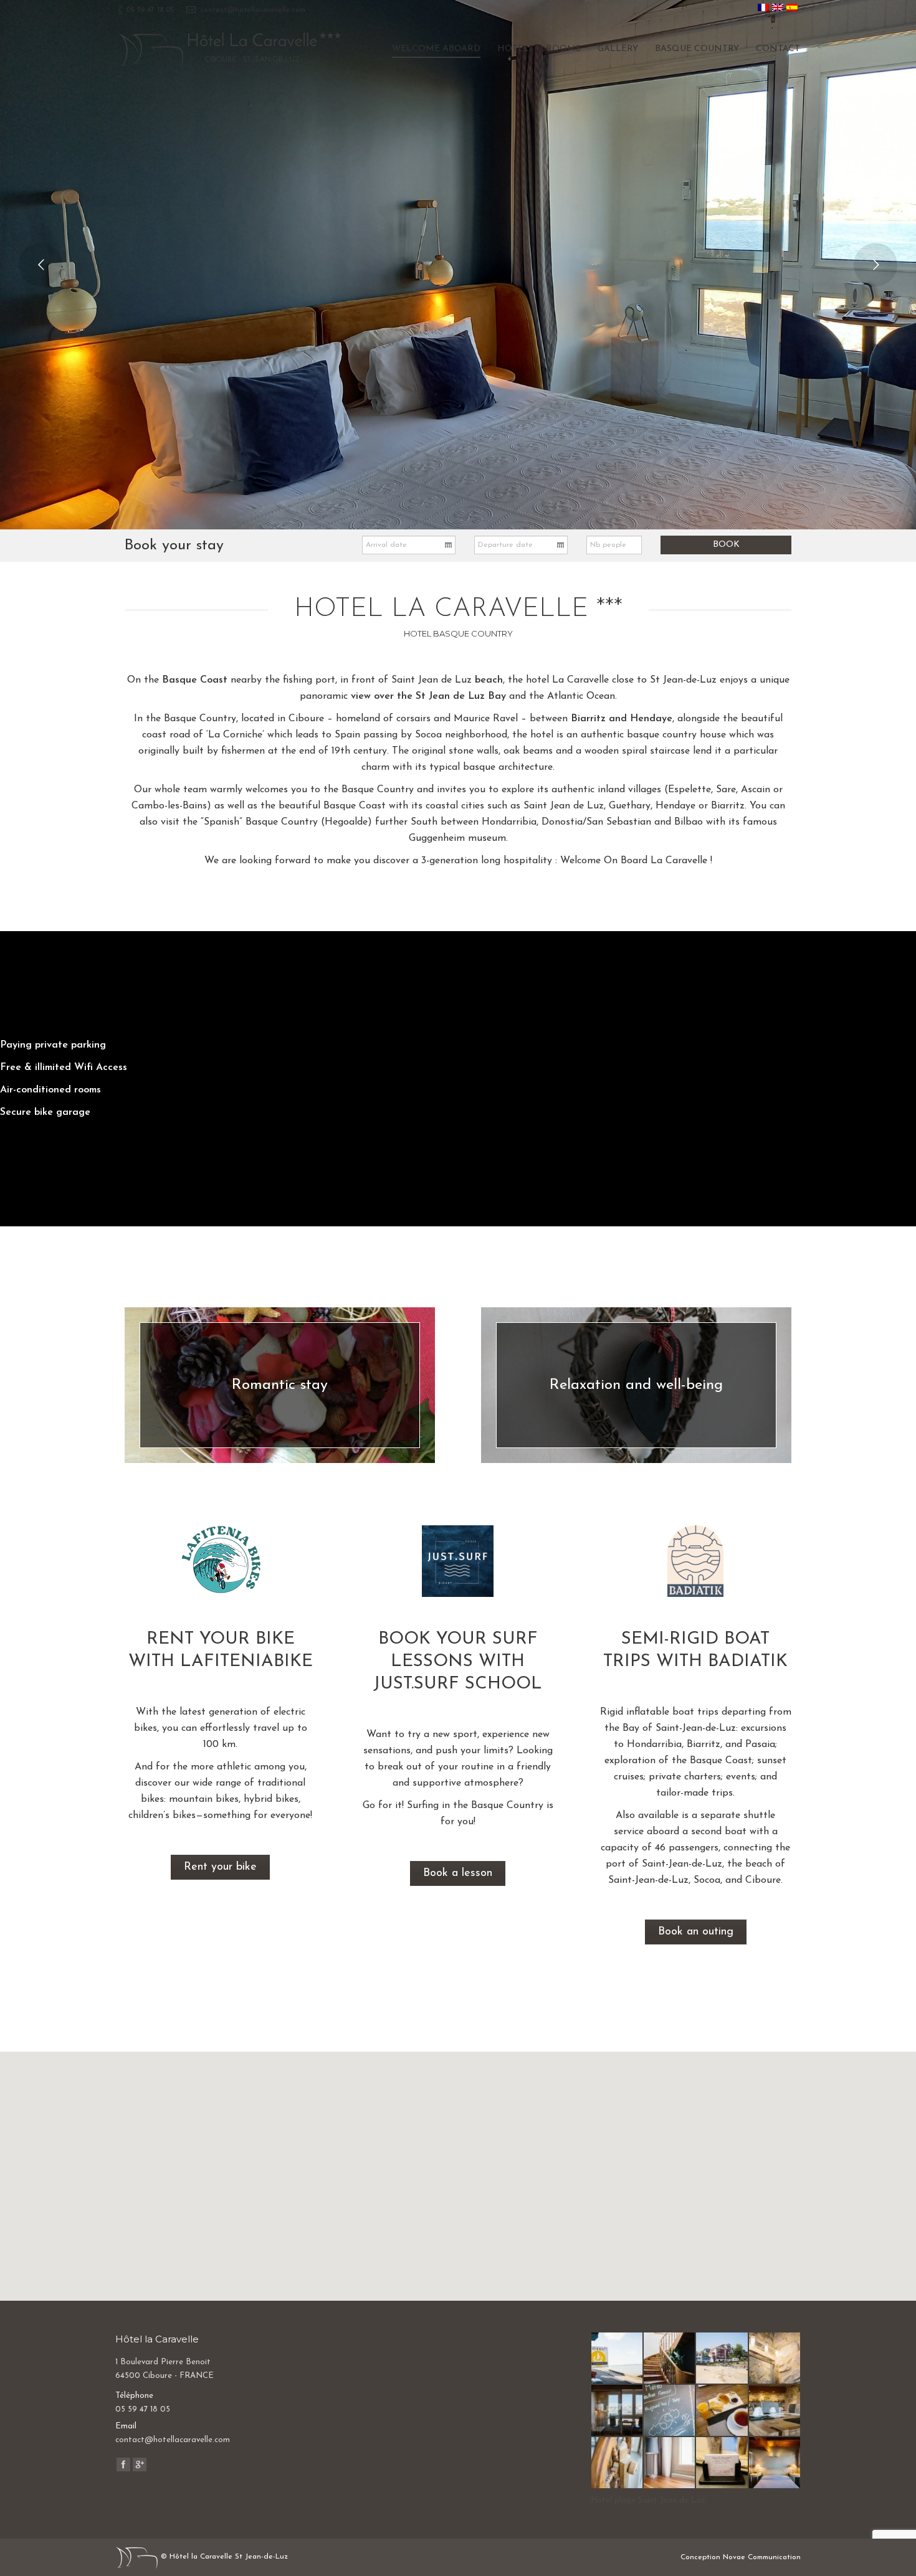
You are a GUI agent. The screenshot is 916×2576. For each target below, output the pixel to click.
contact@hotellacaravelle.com (253, 10)
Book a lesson (458, 1873)
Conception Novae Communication (741, 2557)
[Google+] (140, 2465)
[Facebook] (123, 2465)
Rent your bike (220, 1867)
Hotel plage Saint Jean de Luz (648, 2500)
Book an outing (696, 1932)
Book (726, 545)
